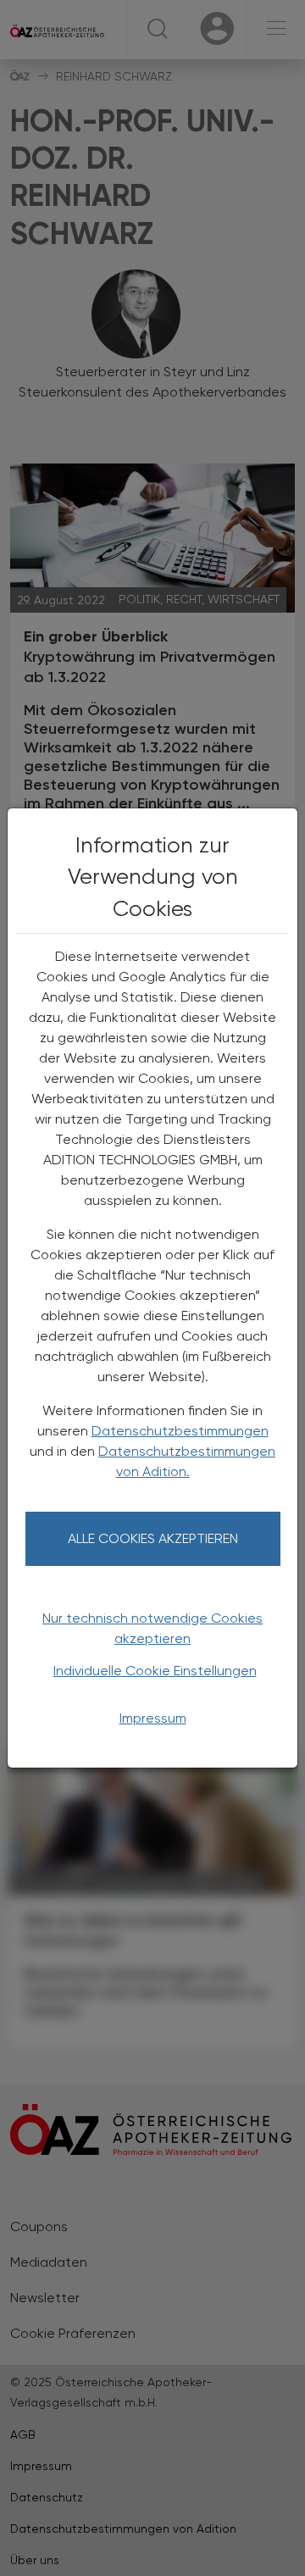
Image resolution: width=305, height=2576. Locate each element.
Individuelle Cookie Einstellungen (155, 1671)
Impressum (153, 1718)
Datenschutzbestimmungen (180, 1431)
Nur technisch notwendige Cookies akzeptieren (152, 1628)
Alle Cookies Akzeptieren (153, 1538)
